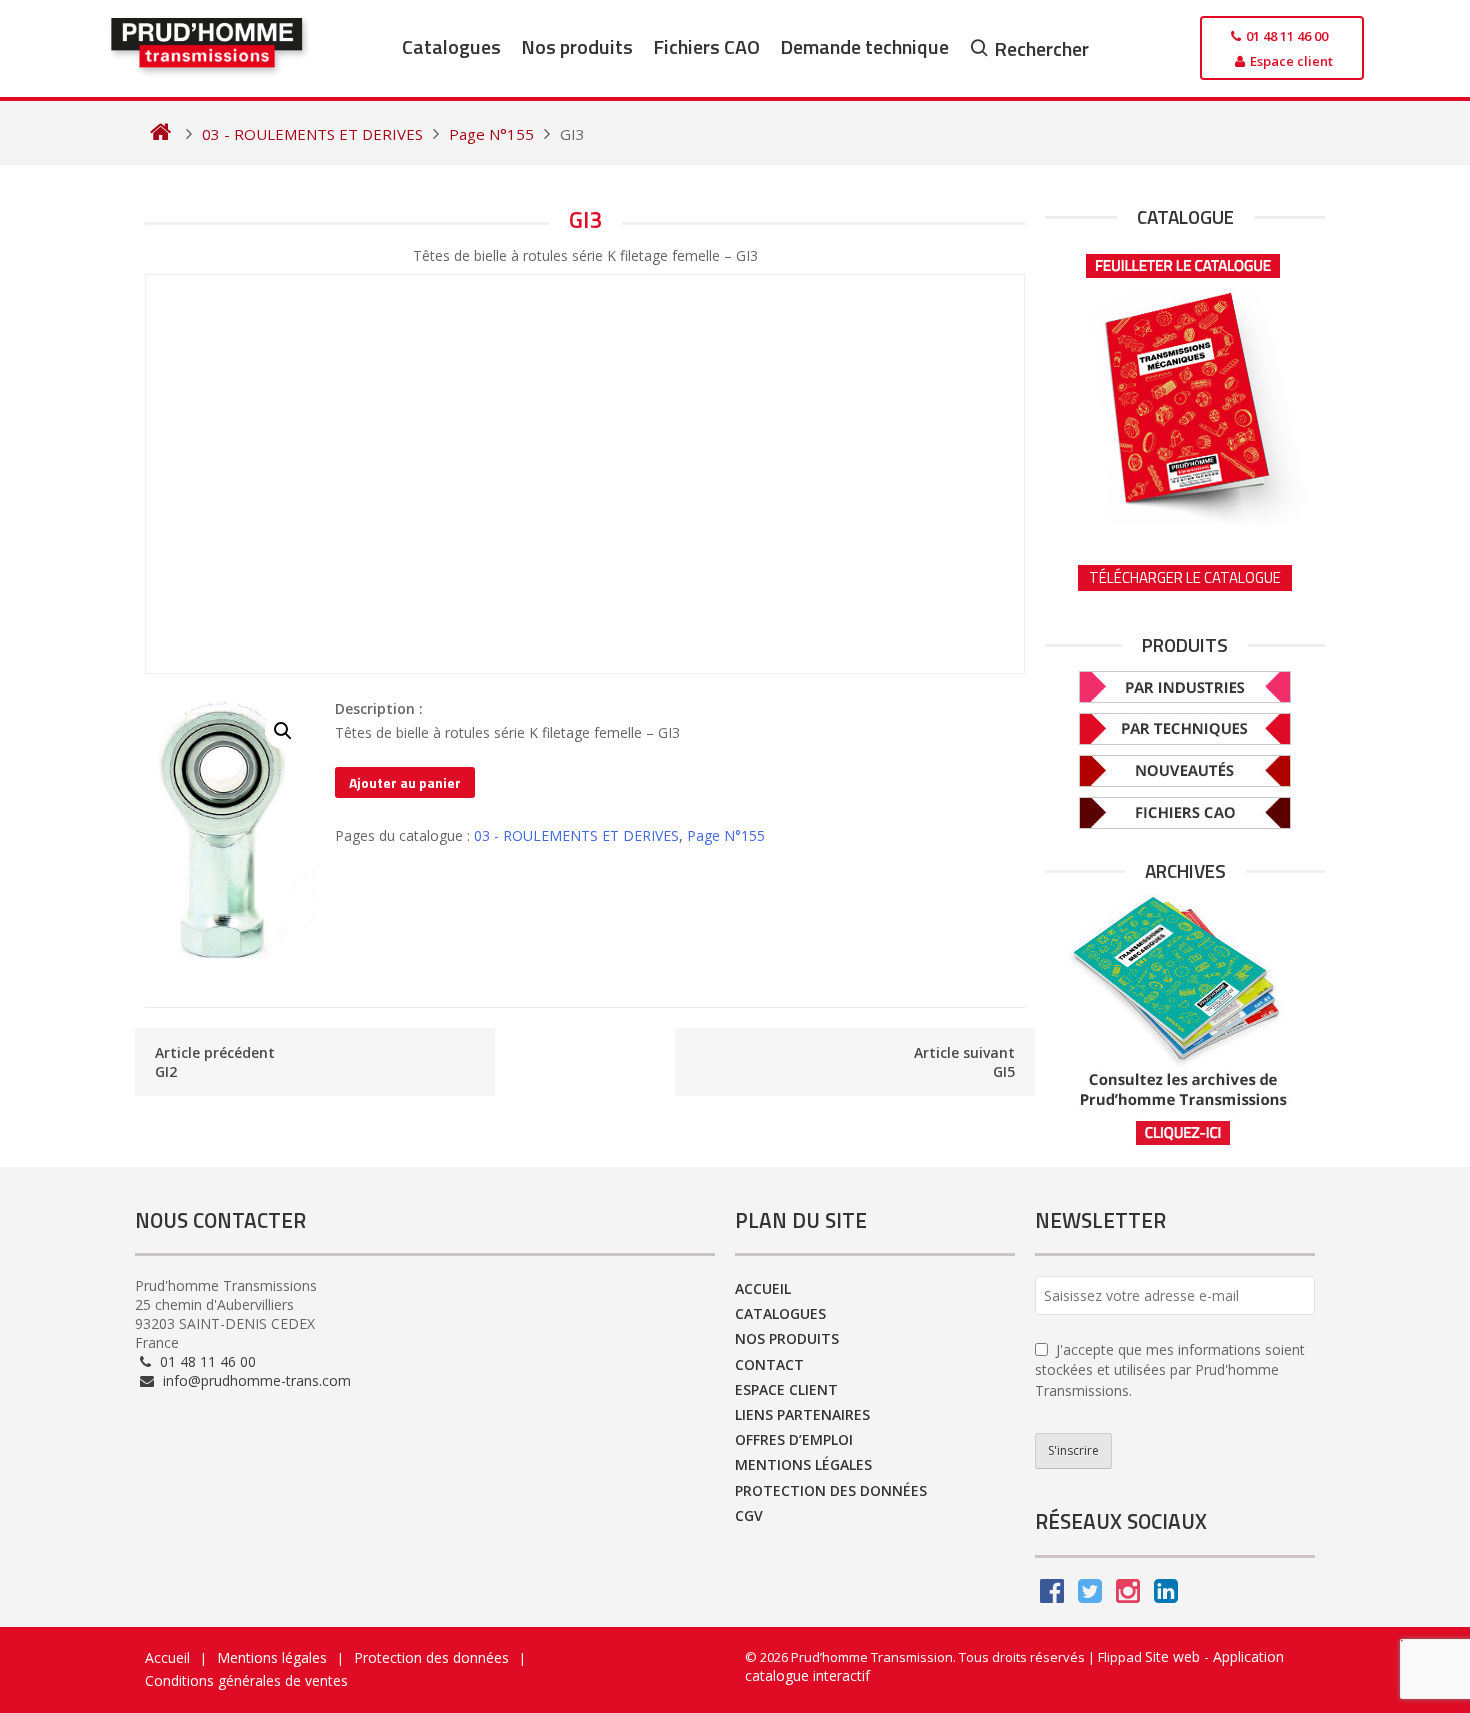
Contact (769, 1364)
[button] (283, 731)
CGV (749, 1515)
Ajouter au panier (405, 782)
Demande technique (864, 46)
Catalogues (451, 46)
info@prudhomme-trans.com (255, 1380)
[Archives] (1185, 1020)
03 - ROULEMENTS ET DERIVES (576, 835)
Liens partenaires (802, 1414)
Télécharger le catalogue (1185, 577)
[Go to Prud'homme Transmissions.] (160, 134)
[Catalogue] (1185, 383)
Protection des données (831, 1490)
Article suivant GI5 (964, 1062)
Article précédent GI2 (215, 1062)
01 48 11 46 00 (206, 1361)
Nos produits (577, 46)
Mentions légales (803, 1464)
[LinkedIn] (1166, 1595)
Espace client (786, 1389)
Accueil (763, 1288)
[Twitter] (1090, 1595)
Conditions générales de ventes (246, 1680)
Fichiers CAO (706, 46)
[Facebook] (1052, 1595)
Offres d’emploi (794, 1439)
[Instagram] (1128, 1595)
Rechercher (1041, 48)
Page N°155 (726, 835)
